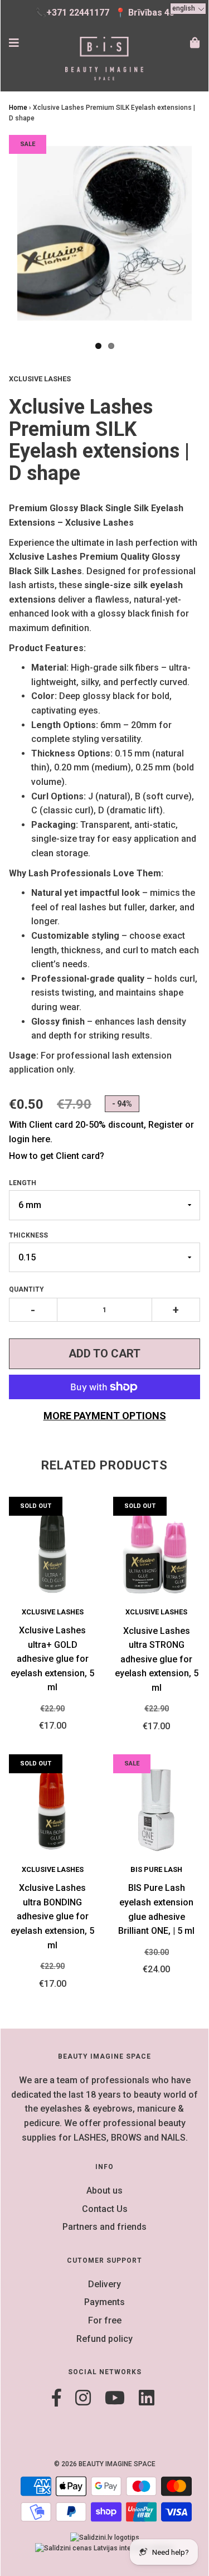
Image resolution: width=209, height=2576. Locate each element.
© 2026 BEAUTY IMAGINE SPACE (105, 2464)
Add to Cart (104, 1354)
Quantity (26, 1289)
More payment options (105, 1416)
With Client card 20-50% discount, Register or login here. (101, 1132)
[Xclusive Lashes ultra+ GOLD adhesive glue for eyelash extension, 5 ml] (53, 1551)
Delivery (104, 2284)
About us (104, 2191)
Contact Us (105, 2209)
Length (23, 1183)
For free (105, 2320)
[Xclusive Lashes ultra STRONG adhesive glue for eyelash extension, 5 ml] (157, 1552)
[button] (188, 9)
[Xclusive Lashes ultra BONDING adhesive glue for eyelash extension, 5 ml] (53, 1809)
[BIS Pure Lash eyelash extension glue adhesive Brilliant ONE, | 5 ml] (157, 1809)
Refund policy (104, 2339)
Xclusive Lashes (53, 1612)
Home (18, 108)
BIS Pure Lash (156, 1869)
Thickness (28, 1235)
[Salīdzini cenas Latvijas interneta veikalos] (105, 2548)
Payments (104, 2302)
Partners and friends (104, 2227)
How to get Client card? (57, 1156)
